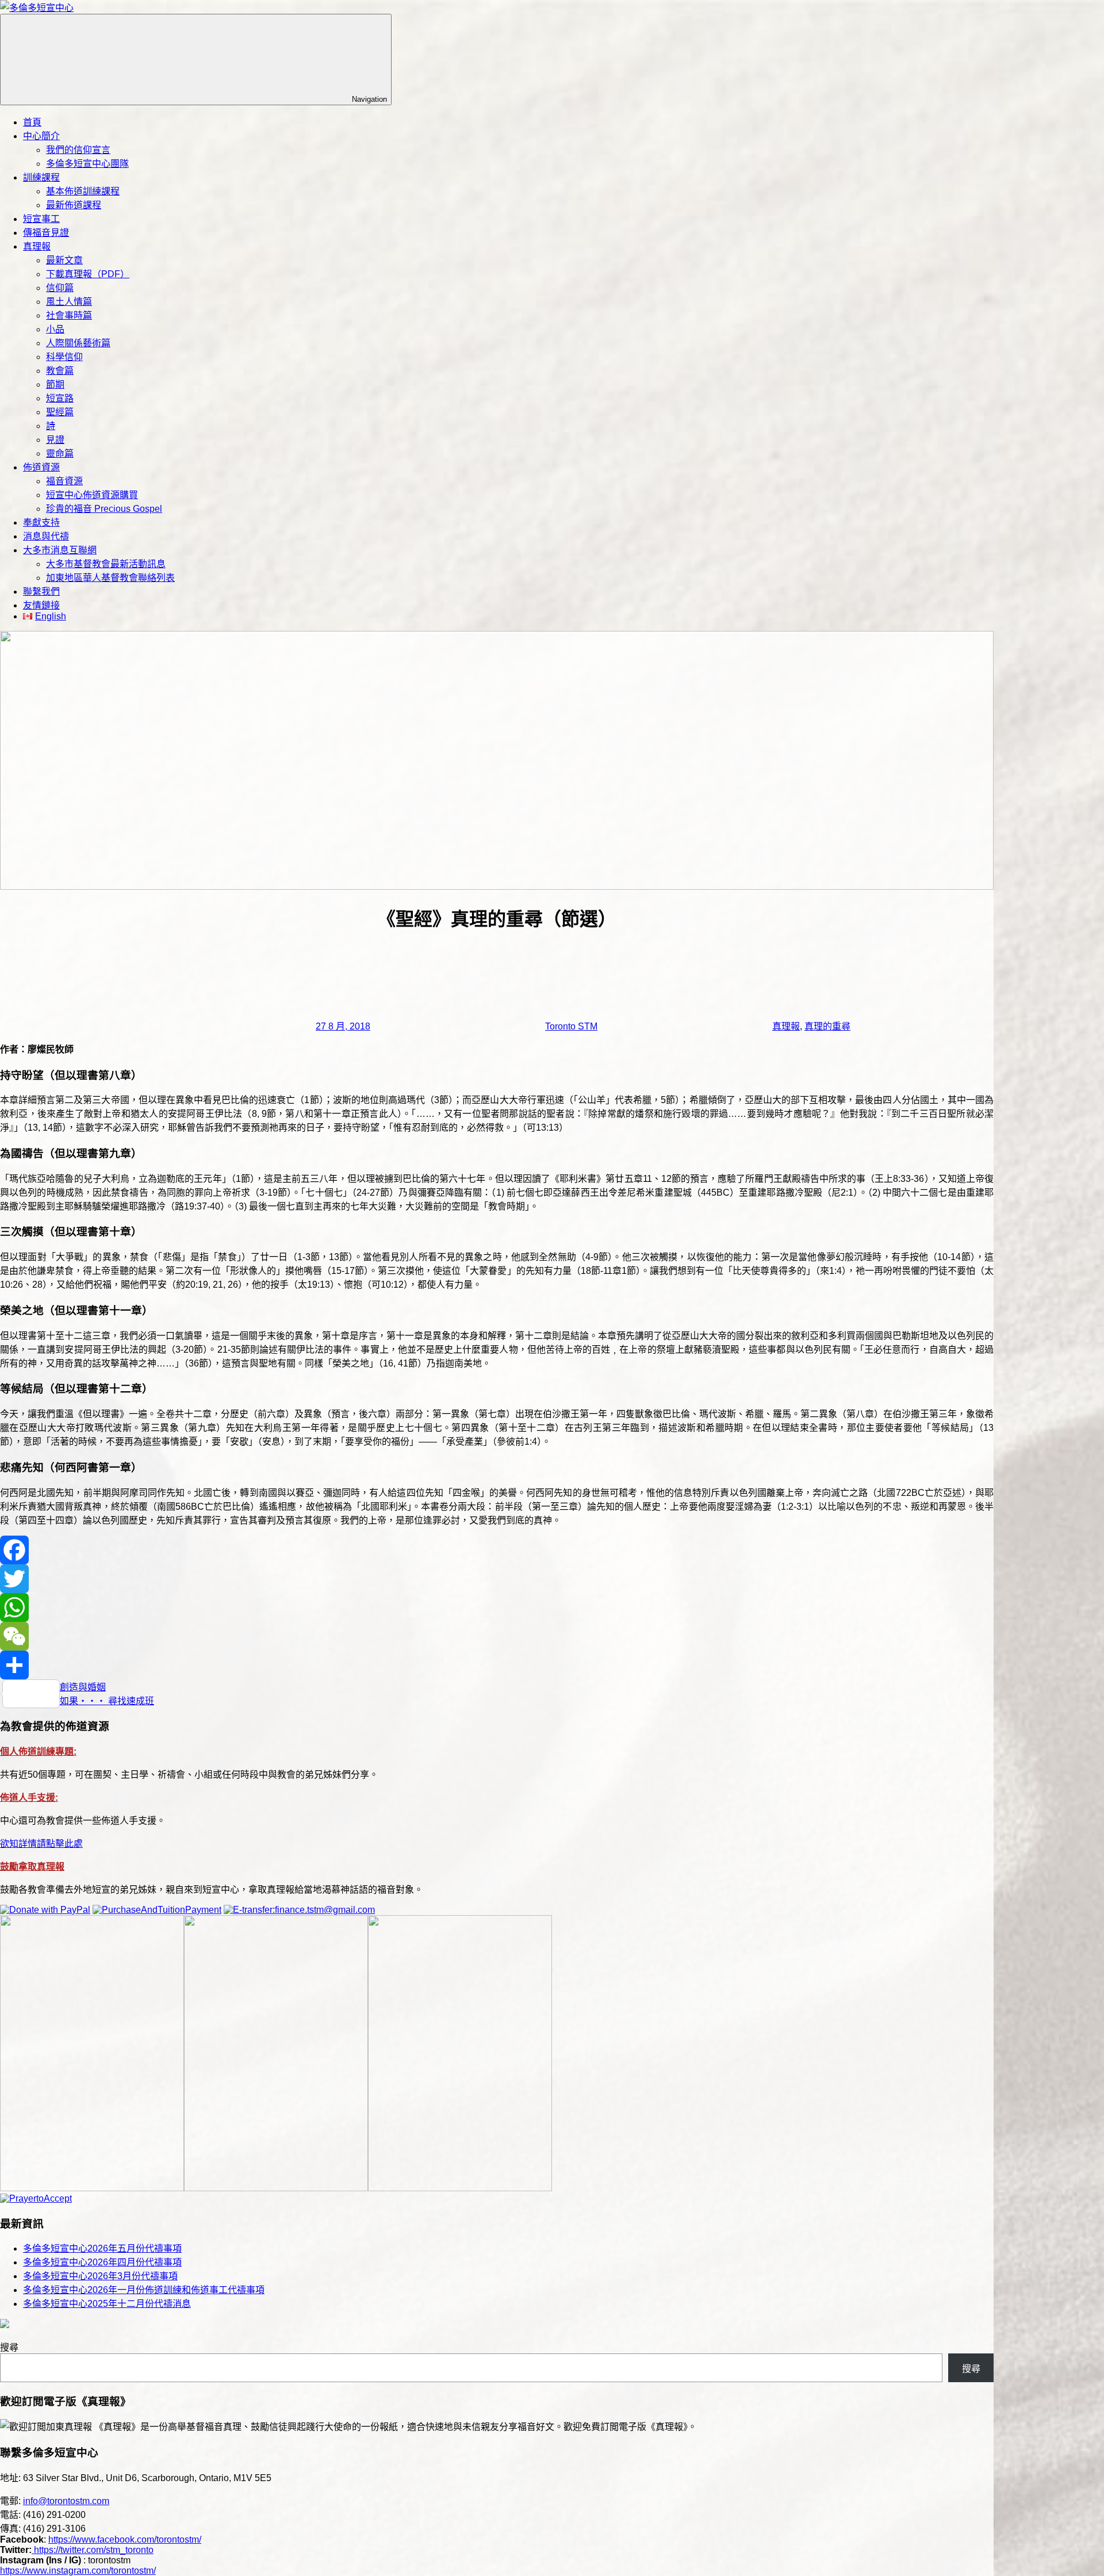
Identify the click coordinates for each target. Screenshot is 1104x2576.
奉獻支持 (41, 523)
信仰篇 (60, 288)
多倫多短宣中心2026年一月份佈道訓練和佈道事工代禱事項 (144, 2290)
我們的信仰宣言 (78, 150)
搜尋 (9, 2347)
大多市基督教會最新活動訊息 (106, 564)
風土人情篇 (69, 302)
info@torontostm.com (66, 2501)
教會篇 (60, 371)
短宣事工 (41, 219)
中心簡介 (41, 136)
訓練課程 (41, 177)
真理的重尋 (827, 1026)
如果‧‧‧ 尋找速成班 (107, 1701)
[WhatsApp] (497, 1607)
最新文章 (64, 260)
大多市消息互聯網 (60, 550)
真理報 (37, 246)
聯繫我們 (41, 592)
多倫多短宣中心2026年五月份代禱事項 (102, 2248)
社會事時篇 (69, 315)
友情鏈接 (41, 605)
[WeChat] (497, 1636)
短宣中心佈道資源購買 (92, 495)
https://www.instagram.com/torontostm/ (78, 2571)
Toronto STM (571, 1026)
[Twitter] (497, 1579)
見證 (55, 440)
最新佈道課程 (74, 205)
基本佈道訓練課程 (83, 191)
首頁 (32, 122)
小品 (55, 329)
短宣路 (60, 398)
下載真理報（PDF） (88, 274)
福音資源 (64, 481)
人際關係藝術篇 (78, 343)
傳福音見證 (46, 233)
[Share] (497, 1665)
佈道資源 (41, 467)
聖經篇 (60, 412)
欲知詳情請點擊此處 (41, 1844)
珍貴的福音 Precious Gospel (104, 509)
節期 (55, 384)
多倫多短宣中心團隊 (87, 164)
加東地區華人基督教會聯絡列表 (110, 578)
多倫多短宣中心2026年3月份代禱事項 (100, 2276)
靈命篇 (60, 453)
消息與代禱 (46, 536)
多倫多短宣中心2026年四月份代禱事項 (102, 2262)
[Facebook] (497, 1550)
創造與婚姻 (83, 1687)
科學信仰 (64, 357)
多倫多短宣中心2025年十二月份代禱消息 (107, 2304)
